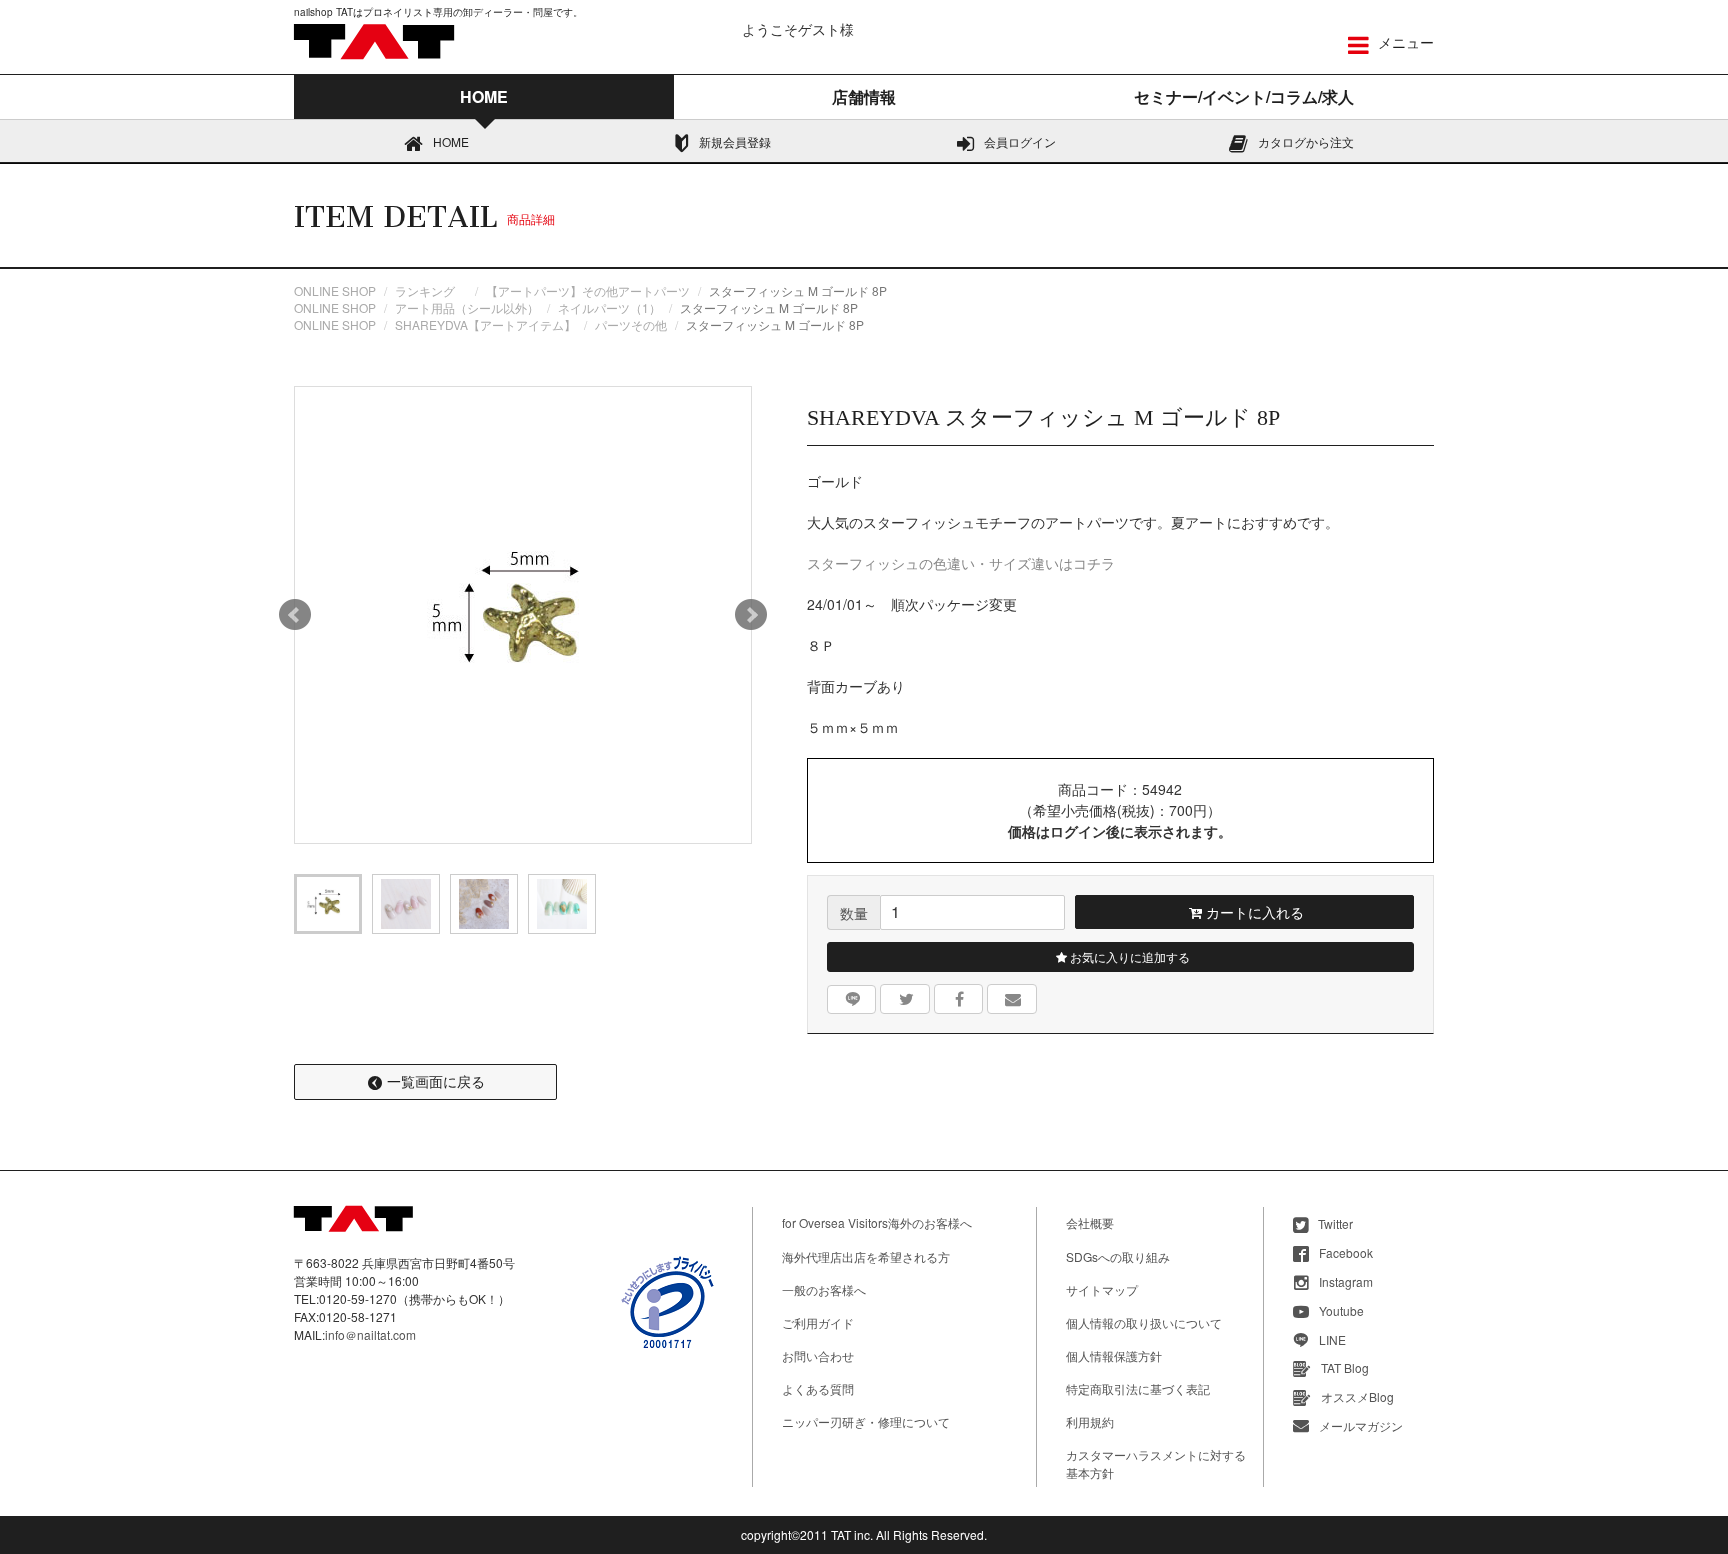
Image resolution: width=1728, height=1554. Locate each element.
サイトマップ (1102, 1289)
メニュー (1404, 42)
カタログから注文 (1306, 141)
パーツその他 (631, 324)
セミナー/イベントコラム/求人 (1244, 96)
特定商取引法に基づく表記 (1138, 1388)
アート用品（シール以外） (467, 307)
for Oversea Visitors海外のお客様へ (877, 1222)
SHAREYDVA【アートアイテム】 (485, 324)
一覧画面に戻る (436, 1081)
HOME (451, 141)
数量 (854, 913)
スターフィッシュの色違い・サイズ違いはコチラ (961, 563)
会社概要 (1090, 1222)
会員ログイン (1020, 141)
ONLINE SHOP (335, 290)
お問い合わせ (818, 1355)
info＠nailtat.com (370, 1334)
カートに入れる (1253, 912)
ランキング (431, 290)
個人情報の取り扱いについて (1144, 1322)
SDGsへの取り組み (1118, 1256)
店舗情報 (864, 96)
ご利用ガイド (818, 1322)
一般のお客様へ (824, 1289)
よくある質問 (818, 1388)
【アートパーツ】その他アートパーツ (588, 290)
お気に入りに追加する (1128, 956)
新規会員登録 (735, 141)
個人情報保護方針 (1114, 1355)
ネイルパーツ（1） (609, 307)
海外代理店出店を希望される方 (866, 1256)
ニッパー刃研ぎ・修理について (866, 1421)
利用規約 (1090, 1421)
